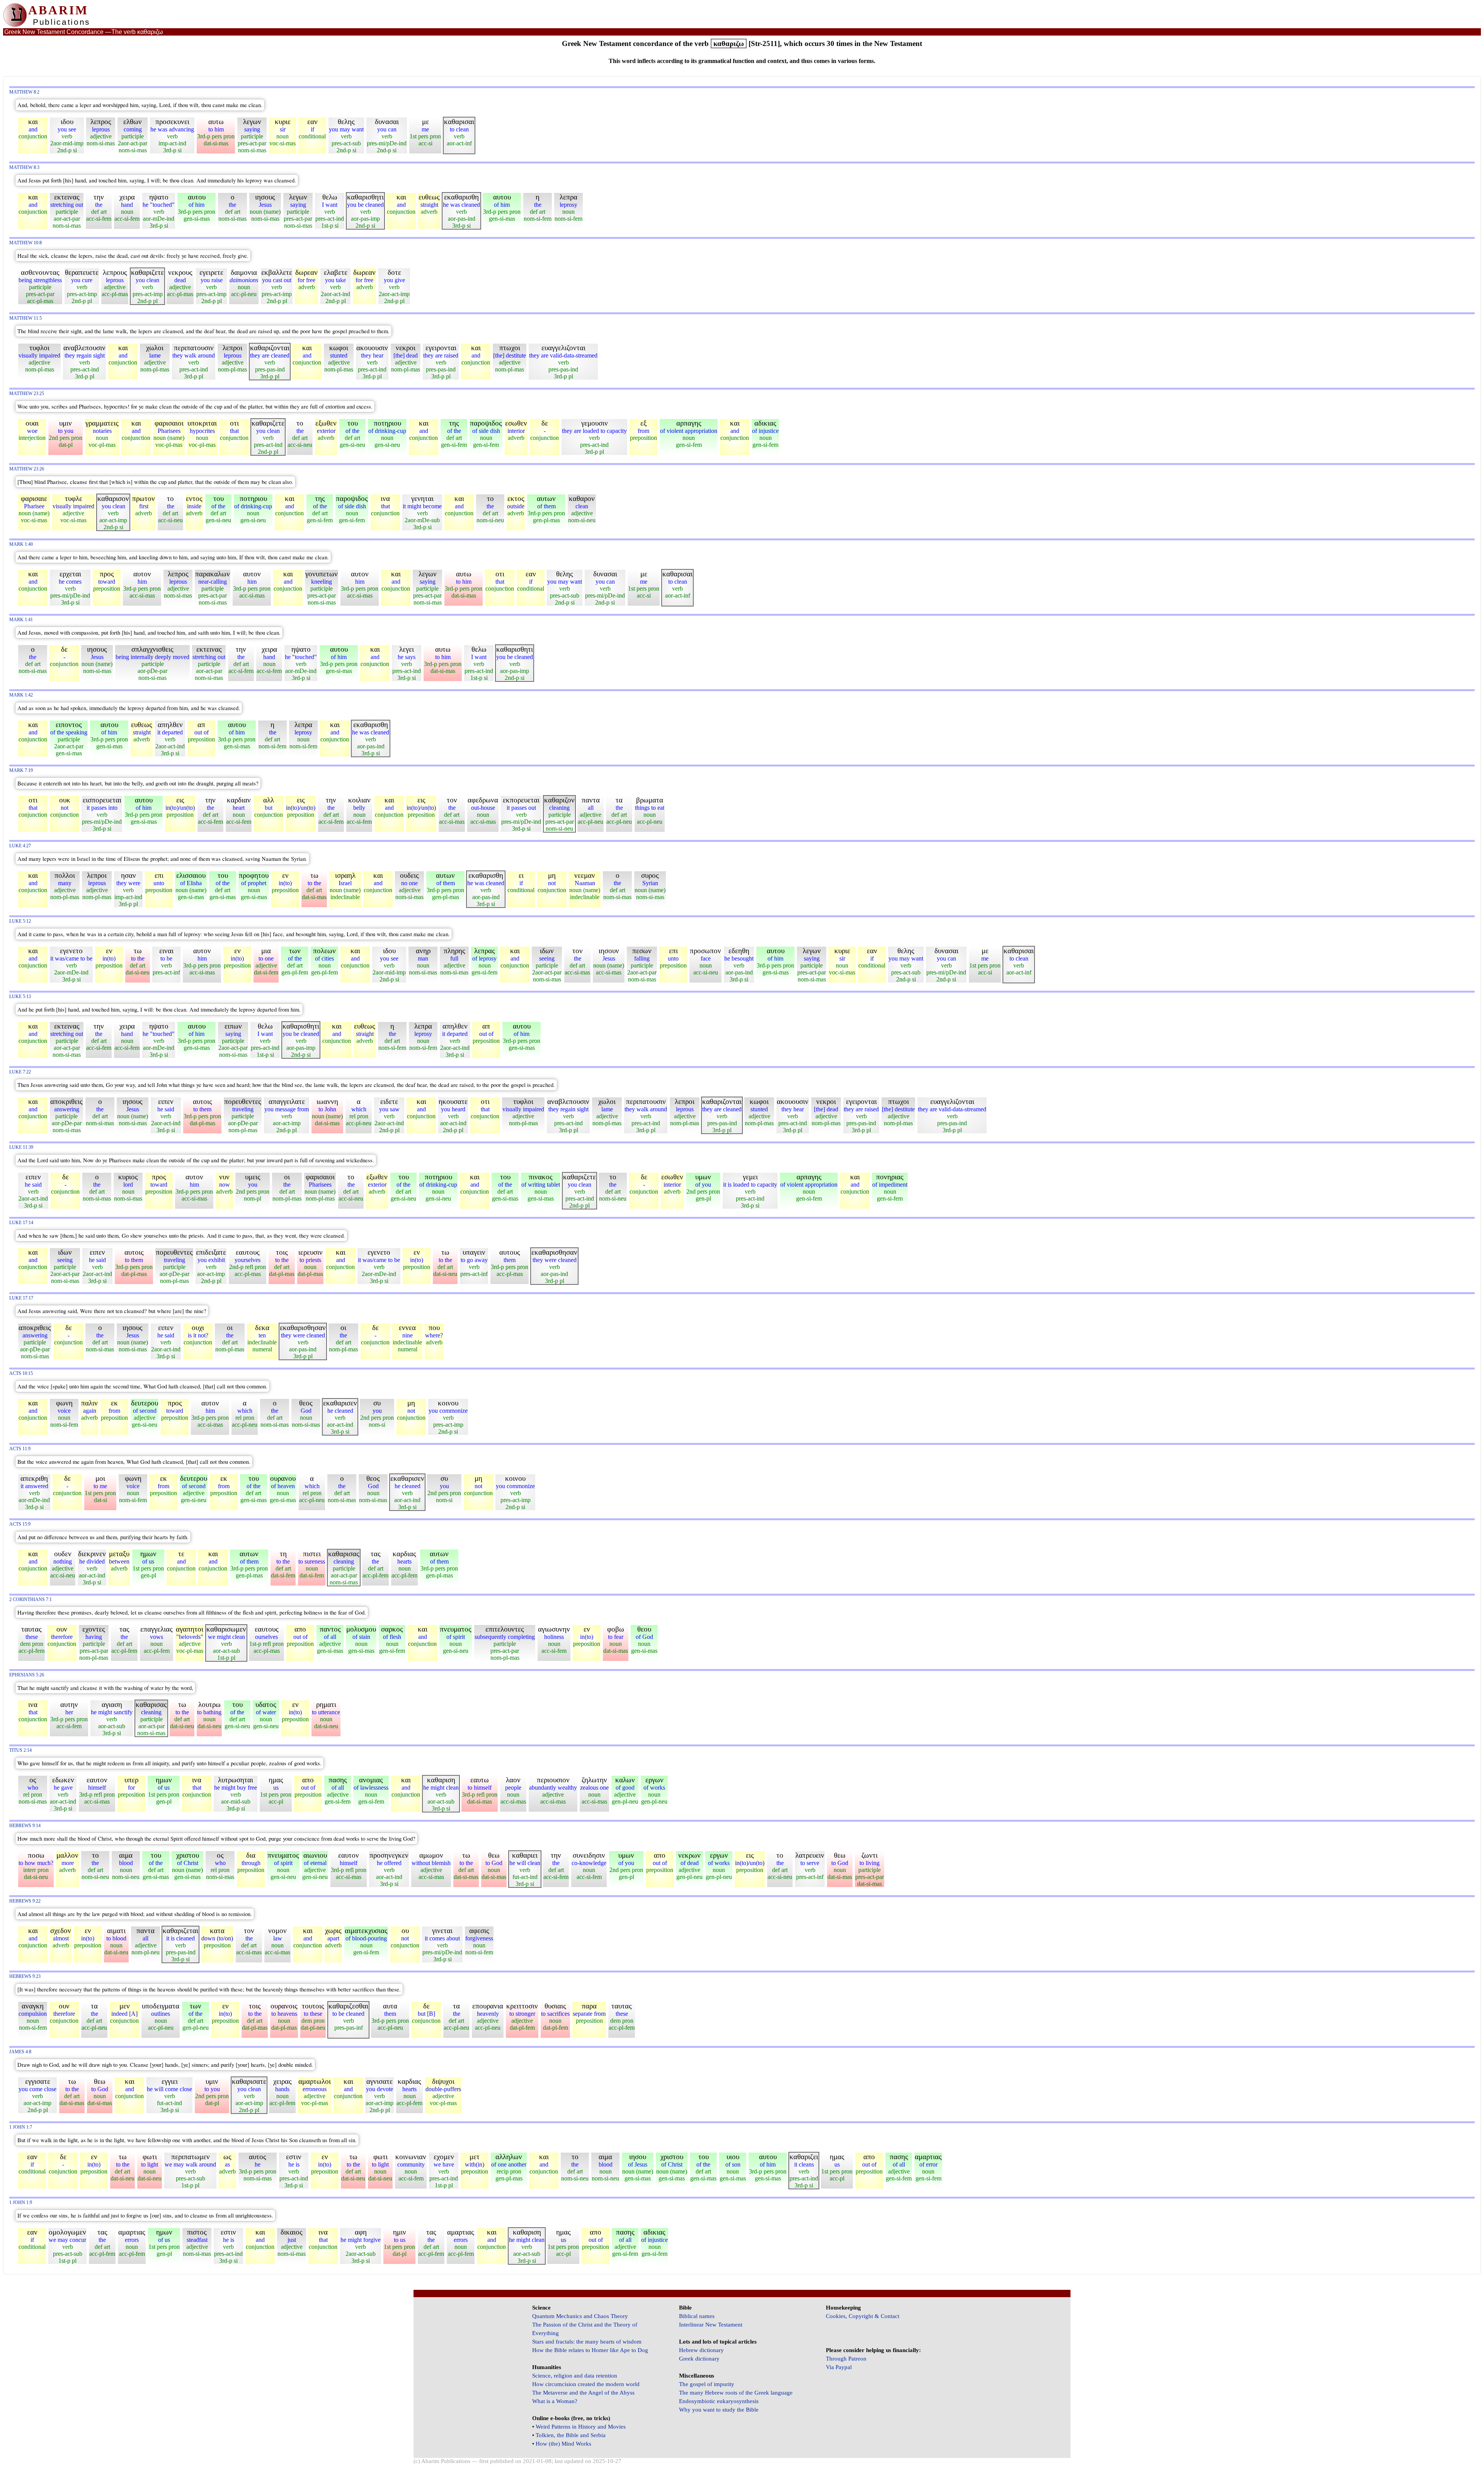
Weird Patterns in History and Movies (581, 2427)
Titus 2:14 (20, 1750)
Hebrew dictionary (701, 2350)
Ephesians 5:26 (27, 1675)
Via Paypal (839, 2367)
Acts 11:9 (20, 1449)
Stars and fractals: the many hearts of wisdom (587, 2342)
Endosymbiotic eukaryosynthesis (719, 2401)
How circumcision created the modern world (586, 2384)
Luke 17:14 (21, 1223)
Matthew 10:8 (26, 243)
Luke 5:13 (20, 997)
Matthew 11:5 (26, 318)
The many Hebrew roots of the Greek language (736, 2393)
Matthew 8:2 (24, 92)
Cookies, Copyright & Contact (863, 2316)
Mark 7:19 (21, 771)
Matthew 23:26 (27, 469)
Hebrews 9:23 (25, 1977)
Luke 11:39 (21, 1147)
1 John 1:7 (21, 2127)
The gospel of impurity (707, 2384)
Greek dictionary (699, 2359)
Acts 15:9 (20, 1524)
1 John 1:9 (21, 2203)
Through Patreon (846, 2359)
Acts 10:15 (21, 1374)
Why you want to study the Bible (719, 2410)
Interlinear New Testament (711, 2325)
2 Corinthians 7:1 (31, 1600)
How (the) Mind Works (563, 2444)
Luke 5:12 (20, 921)
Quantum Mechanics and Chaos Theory (580, 2316)
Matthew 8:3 (24, 168)
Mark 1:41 (21, 620)
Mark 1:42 (21, 695)
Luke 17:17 (21, 1298)
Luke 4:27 (20, 846)
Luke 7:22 (20, 1072)
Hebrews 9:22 (25, 1901)
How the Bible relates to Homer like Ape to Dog (590, 2350)
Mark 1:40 (21, 544)
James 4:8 (20, 2052)
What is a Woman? (555, 2401)
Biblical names (697, 2316)
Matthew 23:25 (27, 394)
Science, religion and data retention (575, 2376)
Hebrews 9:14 (25, 1826)
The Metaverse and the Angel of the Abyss (583, 2393)
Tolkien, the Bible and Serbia (571, 2435)
